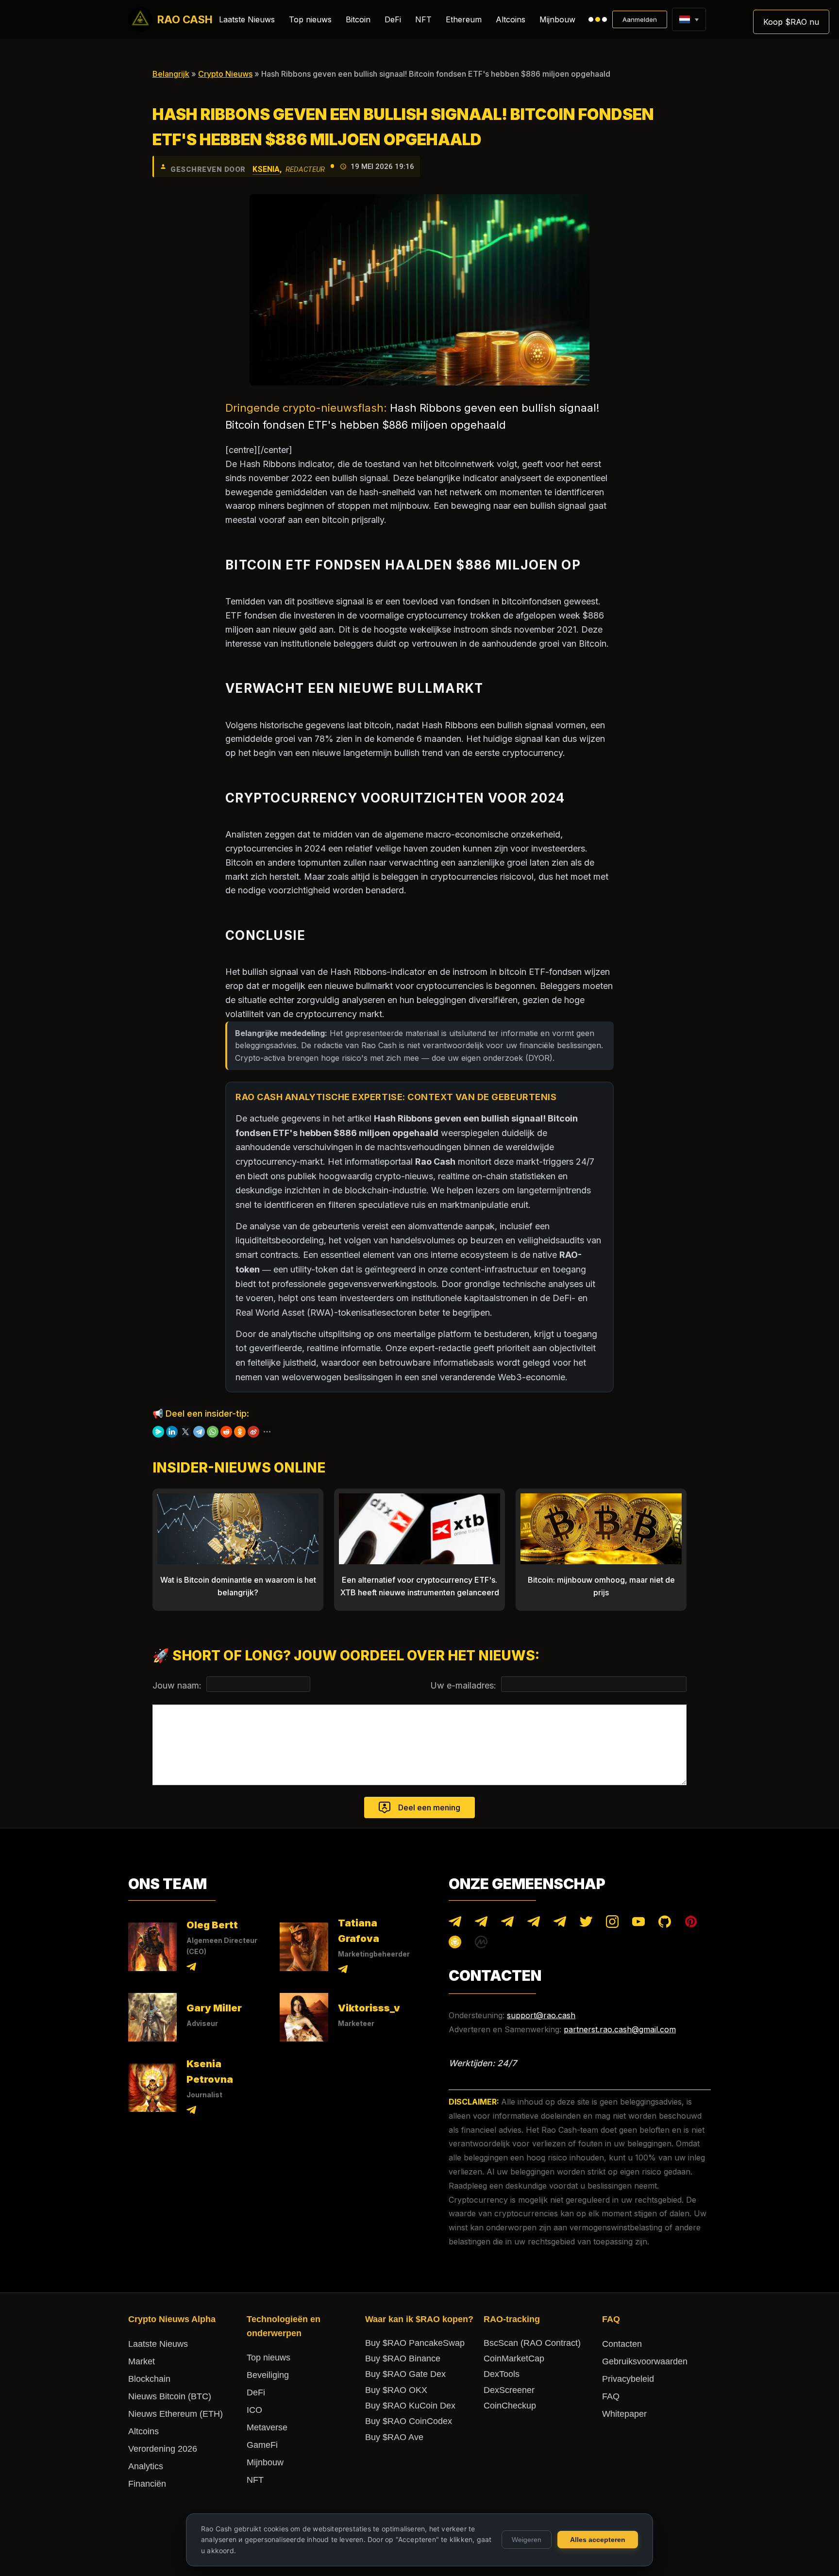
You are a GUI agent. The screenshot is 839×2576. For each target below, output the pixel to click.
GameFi (262, 2445)
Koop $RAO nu (791, 22)
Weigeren (527, 2540)
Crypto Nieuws (225, 74)
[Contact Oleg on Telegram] (191, 1968)
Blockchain (149, 2379)
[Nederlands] (684, 19)
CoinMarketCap (514, 2359)
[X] (185, 1432)
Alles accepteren (598, 2540)
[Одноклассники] (240, 1432)
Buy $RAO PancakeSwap (415, 2343)
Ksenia (266, 169)
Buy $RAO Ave (394, 2437)
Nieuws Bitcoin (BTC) (170, 2396)
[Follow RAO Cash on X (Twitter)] (586, 1924)
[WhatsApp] (213, 1432)
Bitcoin (358, 19)
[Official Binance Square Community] (455, 1944)
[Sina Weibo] (253, 1432)
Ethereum (464, 19)
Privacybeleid (628, 2379)
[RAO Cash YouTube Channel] (638, 1924)
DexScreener (509, 2390)
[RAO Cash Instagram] (612, 1924)
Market (142, 2361)
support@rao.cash (541, 2015)
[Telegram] (199, 1432)
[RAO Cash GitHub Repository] (665, 1924)
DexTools (502, 2374)
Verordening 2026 (163, 2449)
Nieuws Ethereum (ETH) (176, 2414)
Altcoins (511, 19)
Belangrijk (171, 74)
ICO (254, 2410)
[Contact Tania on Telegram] (343, 1971)
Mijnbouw (557, 19)
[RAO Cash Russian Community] (560, 1924)
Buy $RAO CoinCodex (409, 2421)
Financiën (147, 2484)
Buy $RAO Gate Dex (405, 2374)
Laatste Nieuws (247, 19)
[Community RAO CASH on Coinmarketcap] (481, 1944)
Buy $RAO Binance (403, 2359)
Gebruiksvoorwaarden (645, 2361)
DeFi (393, 19)
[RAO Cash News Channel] (455, 1924)
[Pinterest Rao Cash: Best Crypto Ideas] (691, 1924)
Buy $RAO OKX (396, 2390)
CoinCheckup (510, 2406)
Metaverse (267, 2427)
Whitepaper (624, 2414)
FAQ (611, 2396)
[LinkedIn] (172, 1432)
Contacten (622, 2344)
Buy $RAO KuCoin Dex (410, 2406)
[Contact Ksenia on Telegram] (191, 2112)
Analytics (146, 2466)
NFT (423, 19)
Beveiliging (268, 2375)
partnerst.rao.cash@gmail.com (620, 2029)
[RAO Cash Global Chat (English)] (481, 1924)
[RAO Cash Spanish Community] (534, 1924)
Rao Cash (185, 19)
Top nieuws (310, 19)
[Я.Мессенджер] (158, 1432)
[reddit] (226, 1432)
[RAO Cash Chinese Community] (507, 1924)
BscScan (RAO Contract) (532, 2343)
